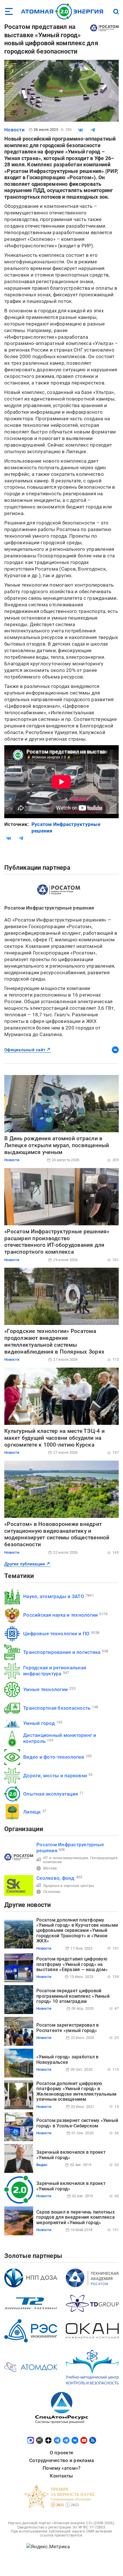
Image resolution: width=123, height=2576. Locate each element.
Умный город (39, 1723)
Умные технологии (45, 1689)
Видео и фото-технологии (54, 1757)
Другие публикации (25, 1564)
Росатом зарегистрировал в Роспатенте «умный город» (68, 2028)
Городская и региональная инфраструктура (55, 1671)
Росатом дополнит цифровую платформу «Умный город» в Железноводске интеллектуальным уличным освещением (77, 2091)
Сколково (52, 1892)
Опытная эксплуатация (50, 1794)
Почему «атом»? (62, 2468)
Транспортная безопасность (57, 1708)
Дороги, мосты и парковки (55, 1776)
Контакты (61, 2476)
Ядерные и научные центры (69, 1886)
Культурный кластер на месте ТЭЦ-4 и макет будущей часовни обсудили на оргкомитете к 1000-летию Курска (54, 1438)
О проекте (61, 2453)
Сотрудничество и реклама (61, 2460)
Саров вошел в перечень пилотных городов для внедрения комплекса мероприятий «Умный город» (76, 2217)
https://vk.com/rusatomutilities (115, 1050)
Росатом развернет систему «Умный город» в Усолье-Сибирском (77, 2123)
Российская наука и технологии (60, 1615)
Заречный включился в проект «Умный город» (71, 2155)
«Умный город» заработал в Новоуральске (67, 2059)
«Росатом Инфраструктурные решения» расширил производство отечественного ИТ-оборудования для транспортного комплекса (57, 1242)
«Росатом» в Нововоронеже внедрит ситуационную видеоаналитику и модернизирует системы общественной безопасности (57, 1534)
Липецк (32, 1812)
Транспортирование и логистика (62, 1652)
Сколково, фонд (55, 1878)
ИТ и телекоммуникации (66, 1858)
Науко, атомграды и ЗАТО (54, 1596)
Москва (50, 1868)
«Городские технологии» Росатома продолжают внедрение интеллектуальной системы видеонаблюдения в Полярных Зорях (54, 1341)
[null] (81, 130)
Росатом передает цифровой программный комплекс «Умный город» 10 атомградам (73, 1996)
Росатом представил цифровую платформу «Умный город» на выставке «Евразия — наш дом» (72, 1964)
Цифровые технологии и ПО (56, 1634)
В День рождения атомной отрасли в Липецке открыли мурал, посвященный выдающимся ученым (57, 1145)
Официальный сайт (25, 1050)
